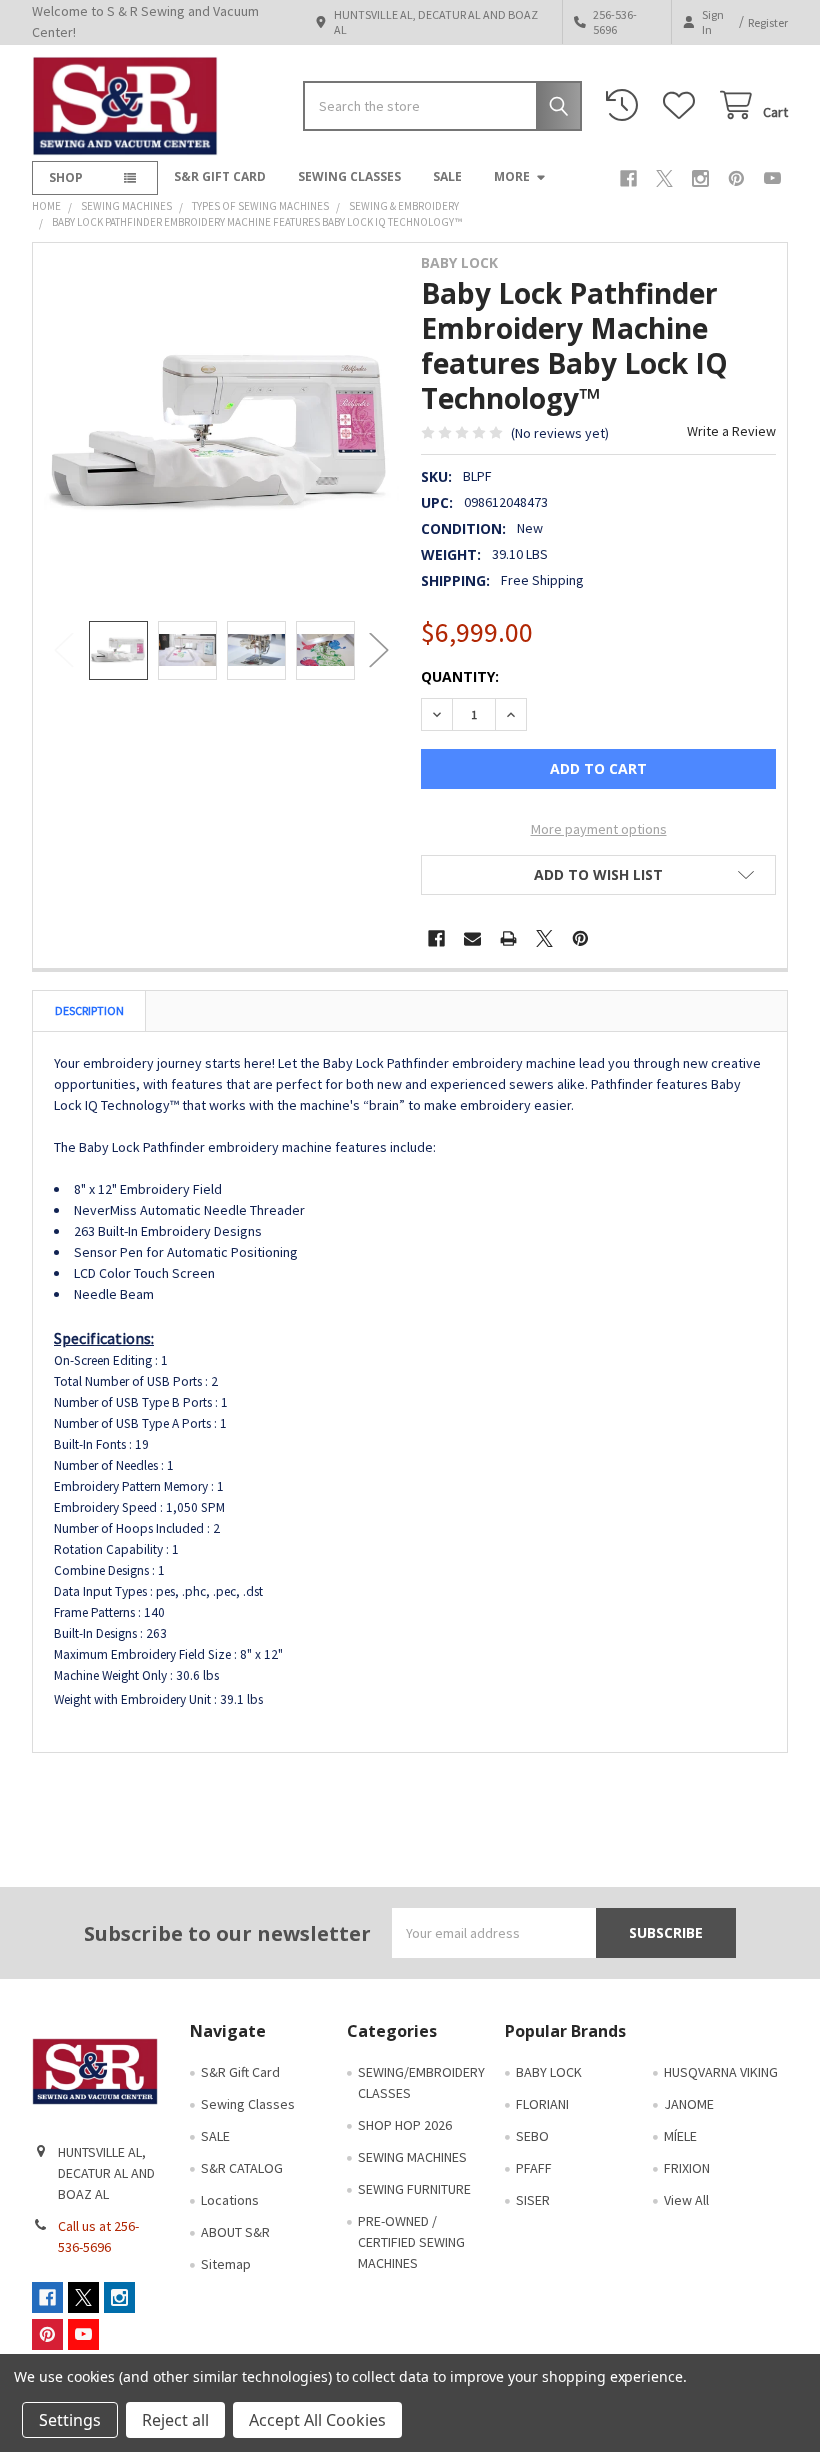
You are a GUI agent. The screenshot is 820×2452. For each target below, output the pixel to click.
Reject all (175, 2420)
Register (768, 22)
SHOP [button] (66, 177)
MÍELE (680, 2136)
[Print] (508, 938)
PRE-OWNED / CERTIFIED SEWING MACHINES (411, 2242)
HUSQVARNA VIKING (721, 2072)
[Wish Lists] (683, 105)
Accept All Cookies (317, 2420)
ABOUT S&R (235, 2232)
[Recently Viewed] (626, 105)
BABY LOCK (549, 2072)
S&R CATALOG (242, 2168)
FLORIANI (542, 2104)
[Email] (472, 938)
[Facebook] (628, 178)
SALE (447, 176)
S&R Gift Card (220, 176)
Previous (64, 650)
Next (379, 650)
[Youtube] (772, 178)
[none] (222, 432)
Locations (230, 2200)
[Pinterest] (736, 178)
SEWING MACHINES (412, 2157)
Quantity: (460, 676)
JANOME (689, 2104)
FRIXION (687, 2168)
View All (686, 2200)
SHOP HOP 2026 (405, 2125)
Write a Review (731, 431)
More (512, 176)
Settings (70, 2420)
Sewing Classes (349, 176)
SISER (533, 2200)
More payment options (599, 829)
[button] (598, 875)
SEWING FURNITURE (414, 2189)
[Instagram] (700, 178)
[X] (664, 178)
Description (89, 1010)
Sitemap (226, 2264)
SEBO (532, 2136)
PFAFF (534, 2168)
